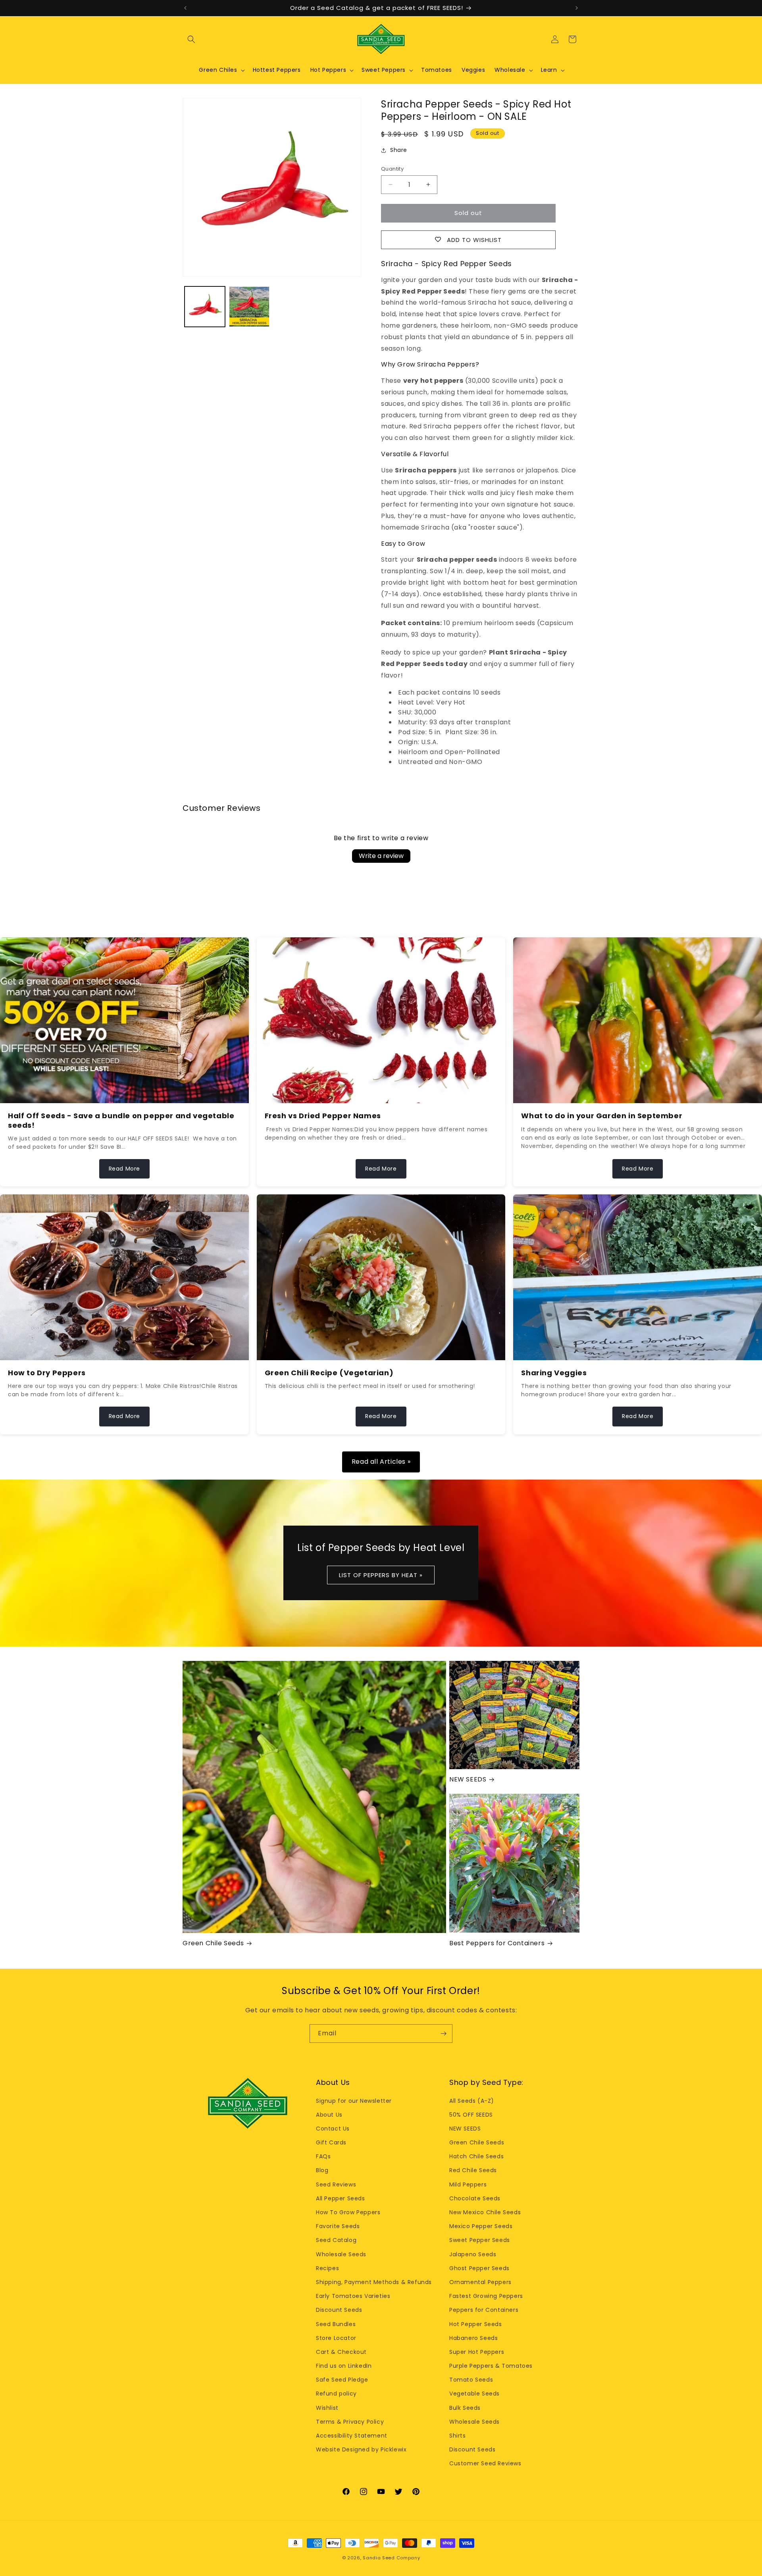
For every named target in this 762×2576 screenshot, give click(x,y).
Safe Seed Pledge (342, 2380)
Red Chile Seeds (473, 2170)
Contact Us (333, 2129)
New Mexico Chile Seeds (485, 2212)
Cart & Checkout (341, 2352)
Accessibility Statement (352, 2436)
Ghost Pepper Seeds (479, 2268)
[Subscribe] (443, 2034)
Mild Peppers (468, 2184)
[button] (191, 39)
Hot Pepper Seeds (476, 2324)
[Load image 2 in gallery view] (249, 307)
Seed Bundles (336, 2324)
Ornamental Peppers (480, 2282)
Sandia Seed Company (391, 2558)
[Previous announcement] (185, 8)
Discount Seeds (339, 2310)
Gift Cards (331, 2142)
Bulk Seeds (465, 2408)
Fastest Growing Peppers (486, 2296)
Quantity (392, 169)
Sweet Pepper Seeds (480, 2240)
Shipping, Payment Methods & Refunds (374, 2282)
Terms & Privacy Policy (350, 2422)
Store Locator (336, 2338)
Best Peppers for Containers (497, 1944)
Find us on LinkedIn (344, 2366)
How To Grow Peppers (348, 2212)
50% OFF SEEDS (471, 2115)
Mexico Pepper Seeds (481, 2226)
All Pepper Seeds (341, 2198)
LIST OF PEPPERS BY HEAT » (381, 1575)
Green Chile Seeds (213, 1944)
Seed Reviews (336, 2184)
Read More (124, 1169)
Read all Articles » (381, 1462)
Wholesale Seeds (341, 2254)
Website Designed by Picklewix (361, 2449)
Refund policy (336, 2394)
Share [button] (399, 150)
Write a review (381, 856)
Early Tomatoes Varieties (353, 2296)
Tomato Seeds (471, 2380)
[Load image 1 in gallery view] (205, 307)
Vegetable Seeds (474, 2394)
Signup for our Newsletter (354, 2101)
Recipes (327, 2268)
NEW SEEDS (468, 1780)
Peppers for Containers (484, 2310)
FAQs (323, 2156)
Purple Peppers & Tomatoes (491, 2366)
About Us (329, 2115)
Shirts (458, 2436)
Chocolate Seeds (475, 2198)
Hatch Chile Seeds (476, 2156)
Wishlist (327, 2408)
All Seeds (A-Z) (472, 2101)
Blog (322, 2170)
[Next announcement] (577, 8)
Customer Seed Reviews (485, 2463)
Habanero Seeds (473, 2338)
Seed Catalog (336, 2240)
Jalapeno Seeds (473, 2254)
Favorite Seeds (338, 2226)
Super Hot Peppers (477, 2352)
